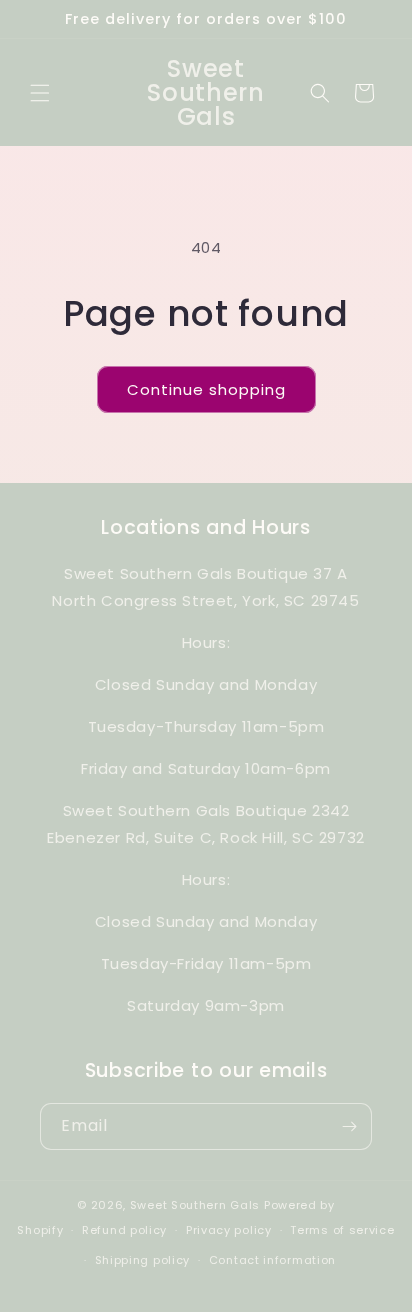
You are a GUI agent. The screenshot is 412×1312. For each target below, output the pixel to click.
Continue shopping (206, 389)
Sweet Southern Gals (195, 1205)
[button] (40, 93)
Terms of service (342, 1230)
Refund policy (124, 1230)
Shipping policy (143, 1260)
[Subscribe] (349, 1126)
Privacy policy (229, 1230)
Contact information (272, 1260)
